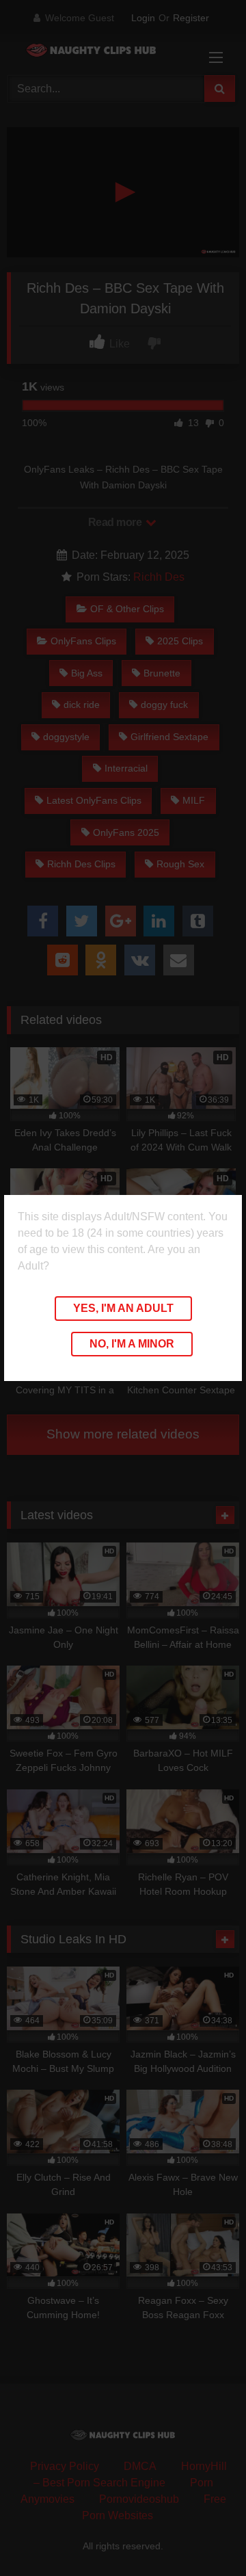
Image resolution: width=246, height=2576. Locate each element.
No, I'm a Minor (132, 1344)
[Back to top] (204, 2535)
